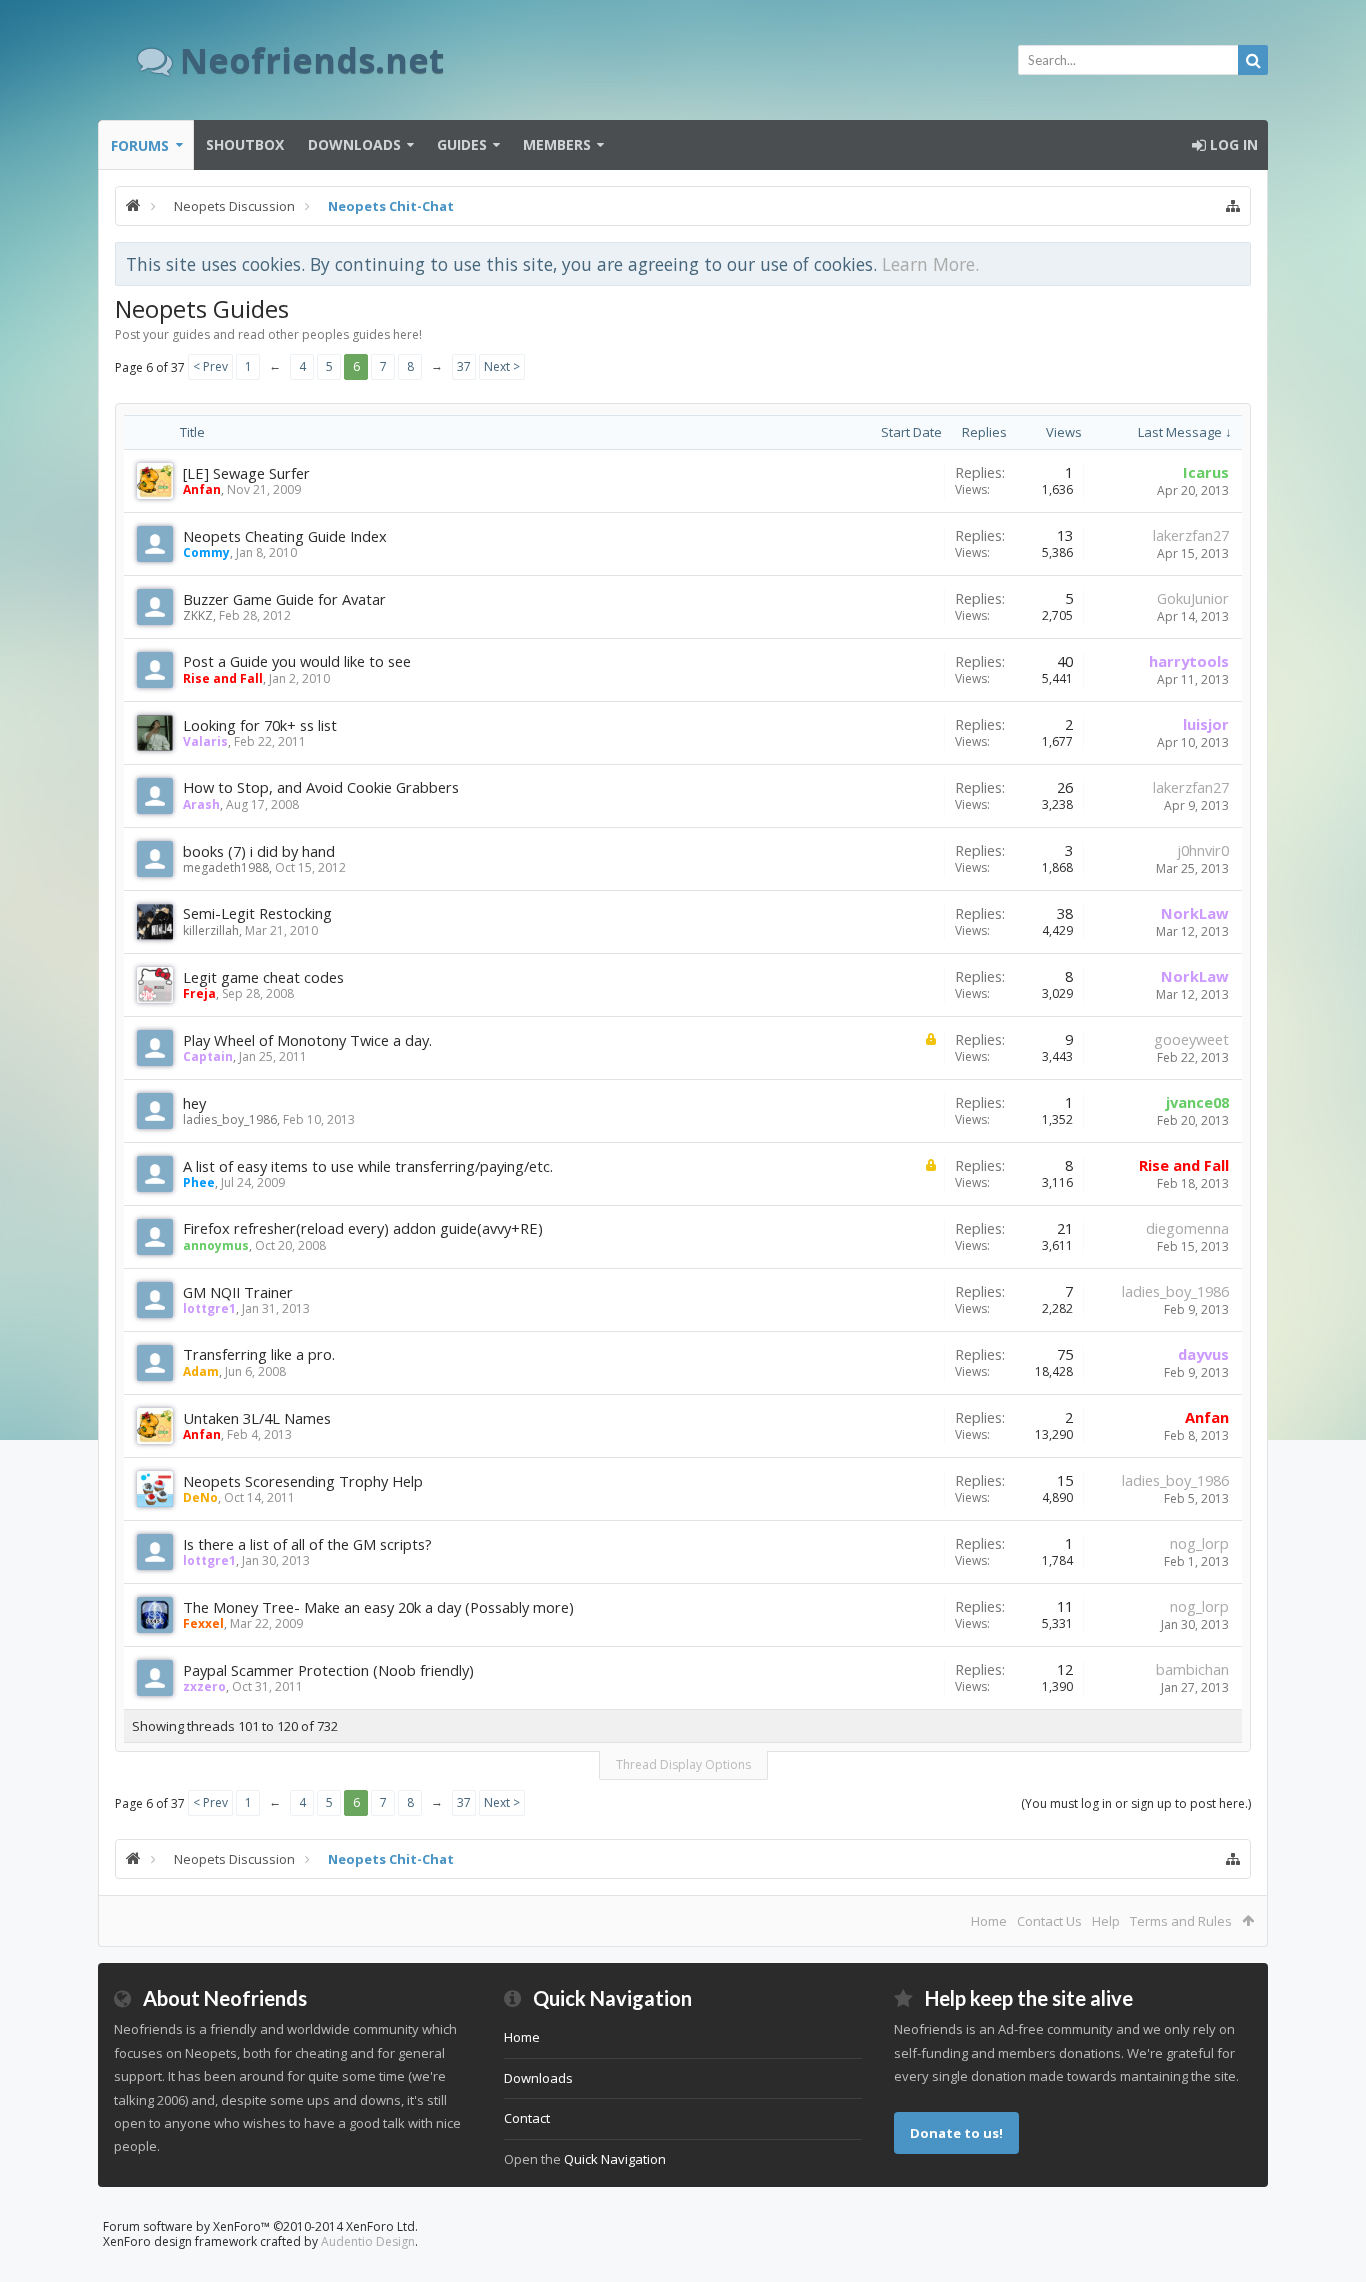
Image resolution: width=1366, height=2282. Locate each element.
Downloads (354, 144)
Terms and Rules (1181, 1921)
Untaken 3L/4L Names (257, 1418)
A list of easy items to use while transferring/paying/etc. (368, 1166)
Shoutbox (245, 144)
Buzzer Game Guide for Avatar (284, 599)
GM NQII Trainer (238, 1292)
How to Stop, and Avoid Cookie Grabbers (321, 787)
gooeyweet (1191, 1039)
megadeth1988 (226, 867)
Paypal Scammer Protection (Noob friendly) (328, 1670)
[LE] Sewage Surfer (246, 473)
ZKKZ (198, 615)
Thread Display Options (683, 1764)
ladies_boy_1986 (230, 1119)
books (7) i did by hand (259, 851)
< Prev (210, 366)
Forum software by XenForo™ (260, 2226)
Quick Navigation (615, 2159)
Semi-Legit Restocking (257, 913)
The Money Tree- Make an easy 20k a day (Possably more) (378, 1607)
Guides (462, 144)
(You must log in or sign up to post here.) (1136, 1803)
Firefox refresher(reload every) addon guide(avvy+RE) (363, 1228)
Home (989, 1921)
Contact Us (1049, 1921)
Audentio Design (368, 2241)
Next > (502, 366)
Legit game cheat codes (263, 977)
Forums (140, 145)
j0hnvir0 (1203, 850)
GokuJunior (1193, 598)
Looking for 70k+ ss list (260, 725)
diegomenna (1187, 1228)
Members (557, 144)
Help (1106, 1921)
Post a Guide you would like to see (297, 661)
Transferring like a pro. (259, 1354)
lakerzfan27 (1191, 535)
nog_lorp (1199, 1543)
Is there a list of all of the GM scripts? (307, 1544)
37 (464, 366)
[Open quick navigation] (1233, 206)
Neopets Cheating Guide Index (285, 536)
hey (194, 1103)
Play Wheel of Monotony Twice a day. (307, 1040)
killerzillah (211, 930)
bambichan (1192, 1669)
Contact (527, 2118)
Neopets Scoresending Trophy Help (303, 1481)
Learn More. (930, 264)
